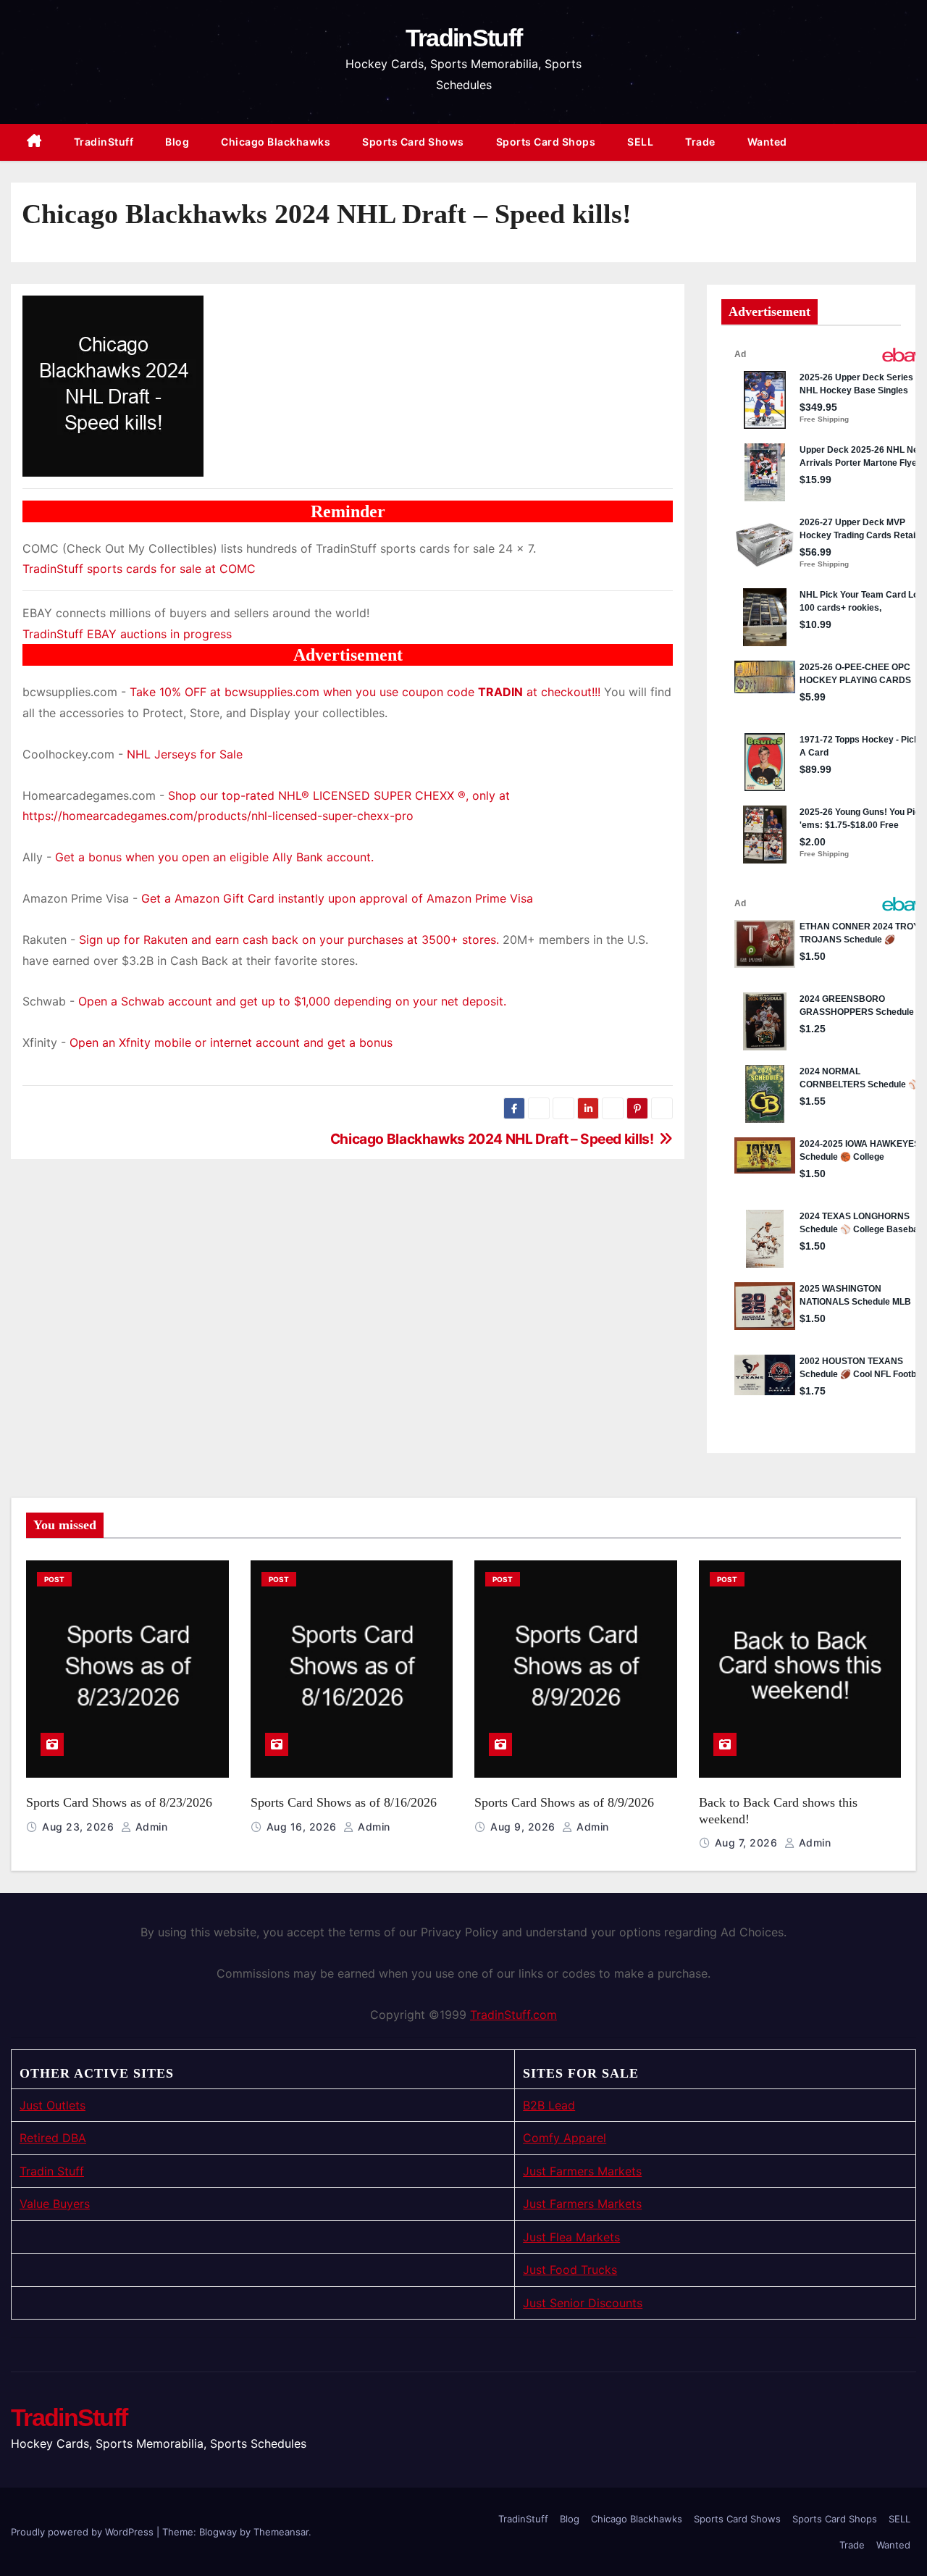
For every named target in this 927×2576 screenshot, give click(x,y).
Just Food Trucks (570, 2270)
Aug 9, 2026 (524, 1827)
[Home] (34, 142)
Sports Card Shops (546, 142)
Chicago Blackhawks (276, 142)
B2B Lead (549, 2105)
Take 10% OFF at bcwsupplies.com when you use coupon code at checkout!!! (365, 692)
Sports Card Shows (413, 142)
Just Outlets (53, 2105)
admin (150, 1827)
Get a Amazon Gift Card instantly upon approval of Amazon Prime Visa (337, 898)
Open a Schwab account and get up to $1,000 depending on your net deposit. (292, 1001)
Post (54, 1579)
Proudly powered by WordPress (84, 2532)
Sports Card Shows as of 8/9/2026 (564, 1802)
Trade (700, 142)
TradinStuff (463, 38)
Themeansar (281, 2532)
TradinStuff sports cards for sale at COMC (139, 569)
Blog (177, 142)
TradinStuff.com (513, 2015)
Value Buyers (55, 2204)
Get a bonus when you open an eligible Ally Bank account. (214, 857)
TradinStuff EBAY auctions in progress (127, 634)
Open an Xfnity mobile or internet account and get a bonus (231, 1042)
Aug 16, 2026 (303, 1827)
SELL (640, 142)
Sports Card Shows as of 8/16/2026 (344, 1802)
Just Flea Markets (571, 2237)
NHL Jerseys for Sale (185, 754)
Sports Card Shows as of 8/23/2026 (119, 1802)
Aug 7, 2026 (748, 1843)
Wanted (767, 142)
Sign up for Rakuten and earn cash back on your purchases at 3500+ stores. (289, 940)
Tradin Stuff (52, 2171)
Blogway (218, 2532)
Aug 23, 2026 (80, 1827)
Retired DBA (53, 2138)
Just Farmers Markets (582, 2171)
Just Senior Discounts (583, 2303)
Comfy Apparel (565, 2138)
